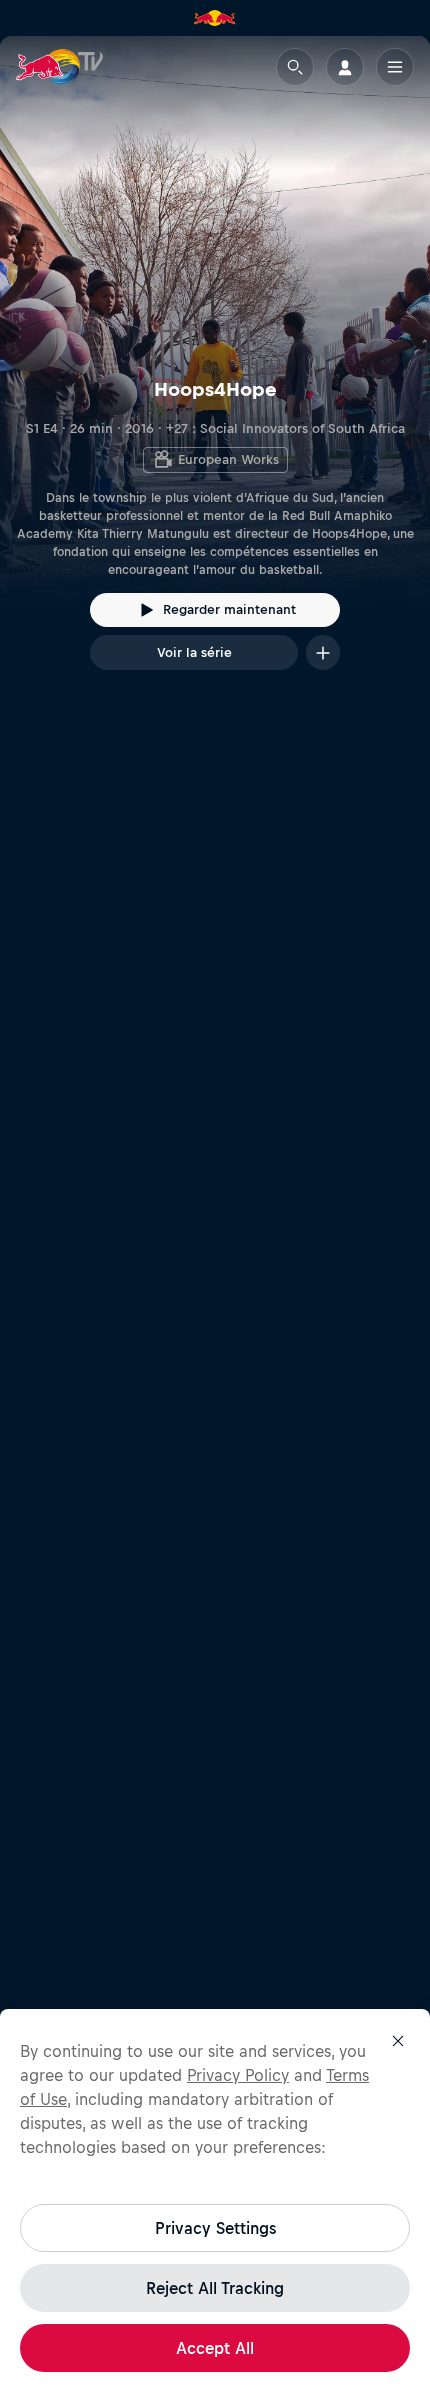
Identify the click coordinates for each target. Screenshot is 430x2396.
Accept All (215, 2348)
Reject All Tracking (215, 2288)
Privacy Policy (238, 2075)
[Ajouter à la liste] (323, 652)
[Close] (398, 2041)
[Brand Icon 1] (215, 18)
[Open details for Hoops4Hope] (215, 371)
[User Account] (345, 67)
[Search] (295, 67)
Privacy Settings (215, 2228)
